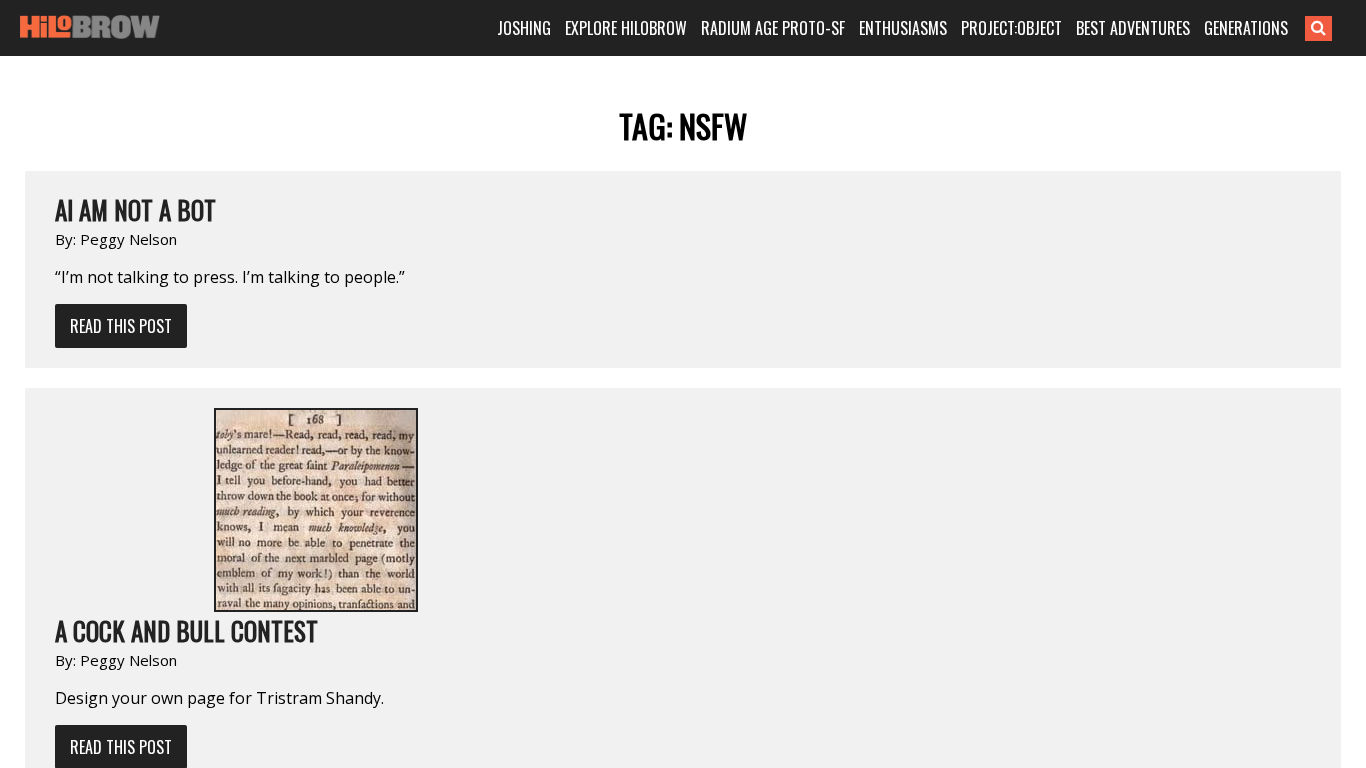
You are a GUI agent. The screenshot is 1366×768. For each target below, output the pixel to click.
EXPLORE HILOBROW (626, 28)
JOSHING (524, 28)
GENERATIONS (1246, 28)
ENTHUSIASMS (903, 28)
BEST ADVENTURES (1133, 28)
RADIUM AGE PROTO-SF (773, 28)
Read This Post (121, 326)
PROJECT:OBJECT (1011, 28)
